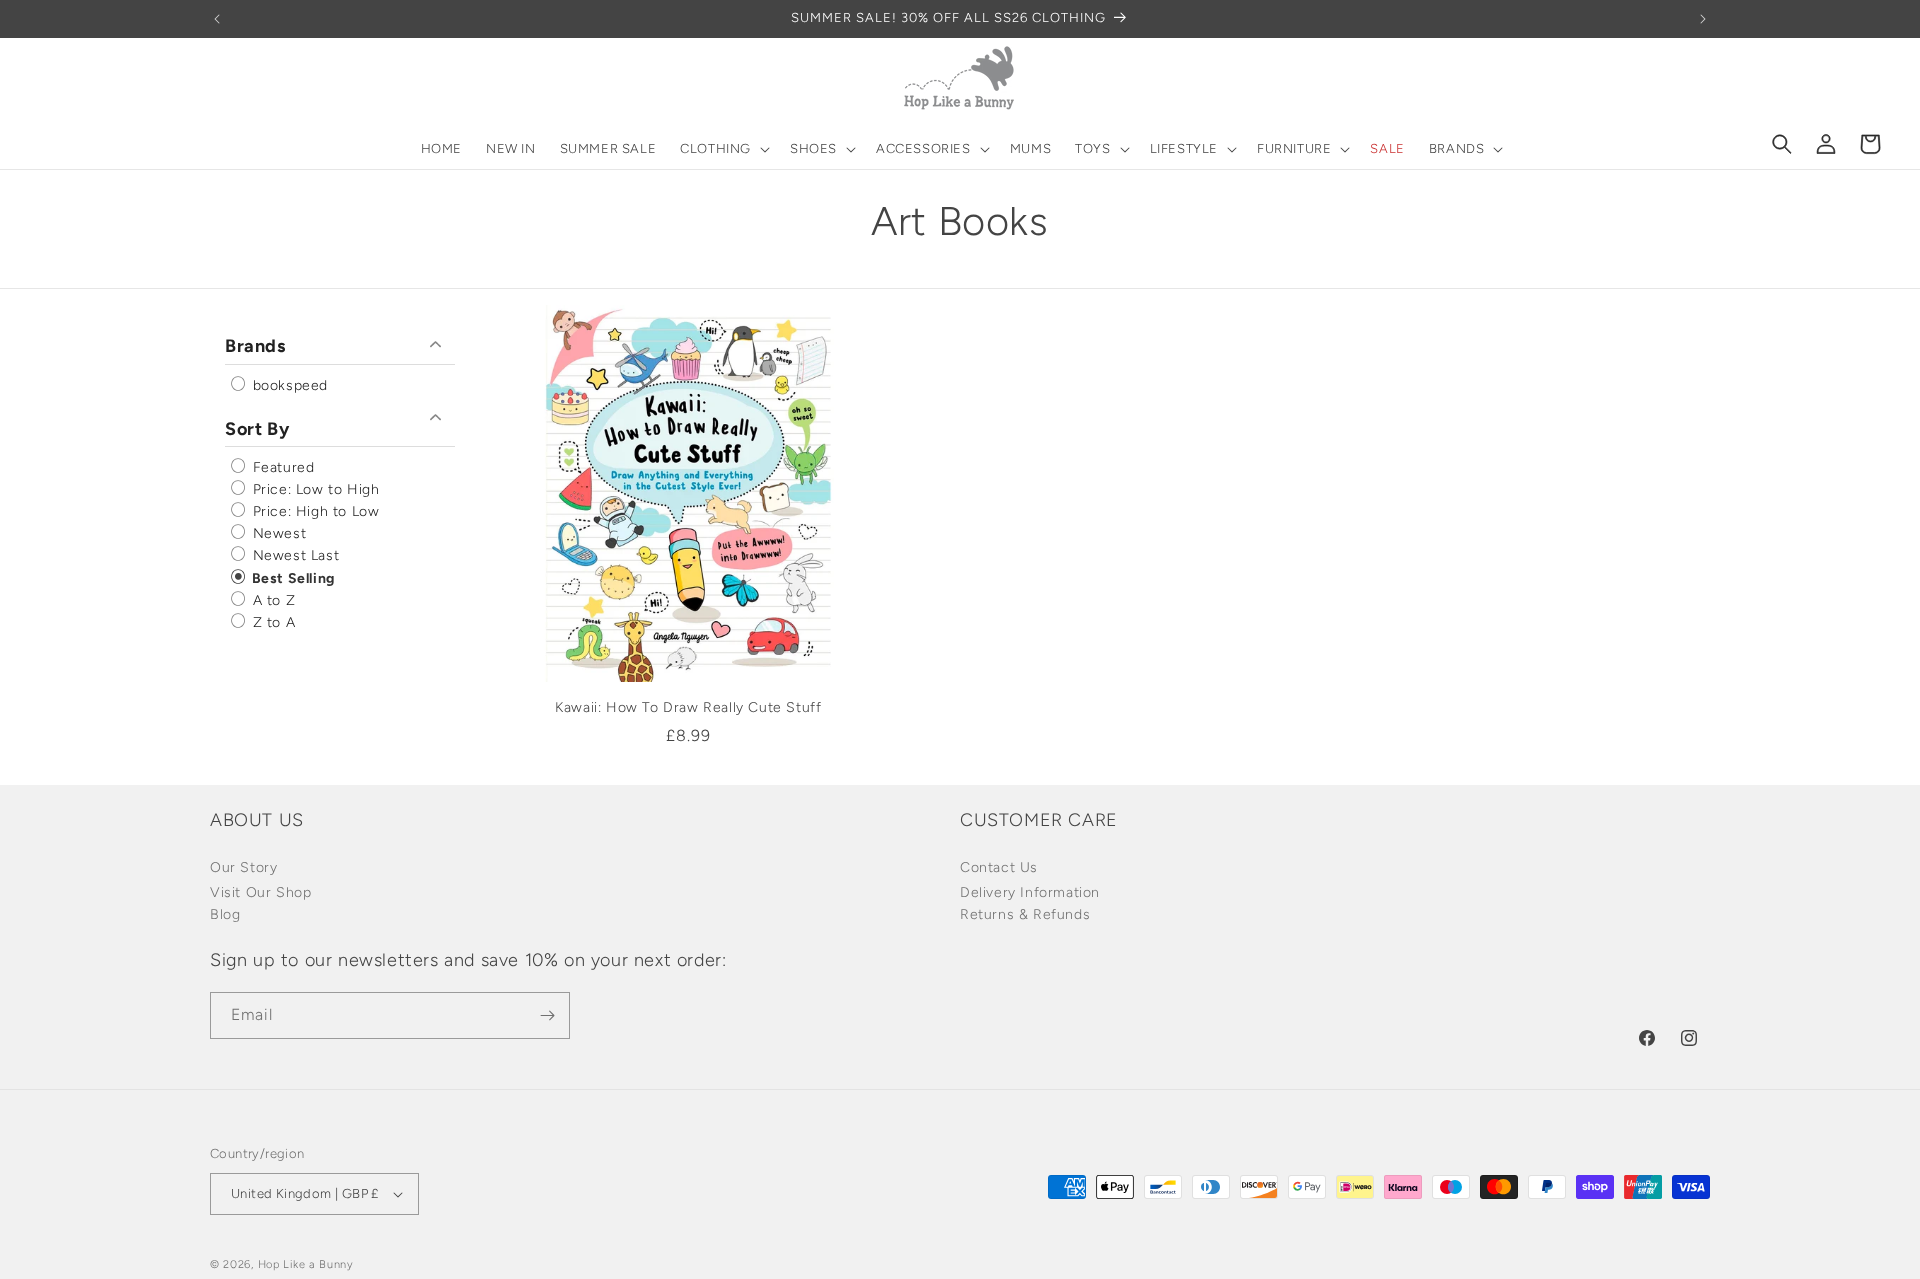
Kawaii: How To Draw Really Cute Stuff (688, 707)
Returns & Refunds (1025, 914)
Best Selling (291, 578)
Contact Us (999, 867)
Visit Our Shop (260, 892)
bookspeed (288, 385)
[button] (723, 149)
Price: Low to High (313, 489)
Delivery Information (1030, 892)
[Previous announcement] (217, 19)
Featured (281, 467)
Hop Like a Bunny (306, 1264)
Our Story (243, 867)
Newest (277, 533)
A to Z (271, 600)
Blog (225, 914)
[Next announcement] (1703, 19)
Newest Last (293, 556)
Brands (255, 346)
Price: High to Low (313, 511)
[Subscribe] (547, 1015)
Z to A (271, 622)
